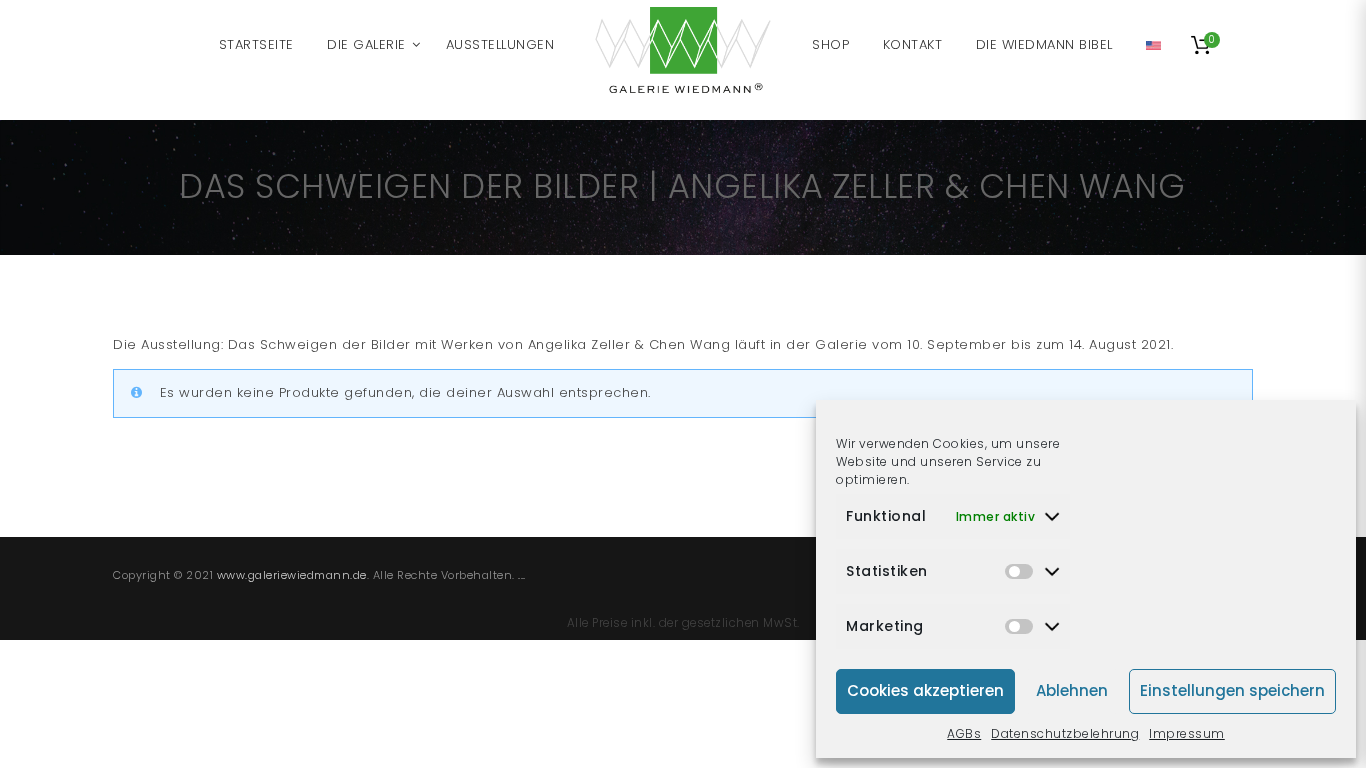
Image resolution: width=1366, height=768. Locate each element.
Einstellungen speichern (1232, 690)
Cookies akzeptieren (925, 690)
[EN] (1153, 45)
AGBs (964, 733)
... (522, 575)
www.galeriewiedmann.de (292, 575)
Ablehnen (1072, 690)
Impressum (1187, 733)
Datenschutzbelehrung (1065, 733)
